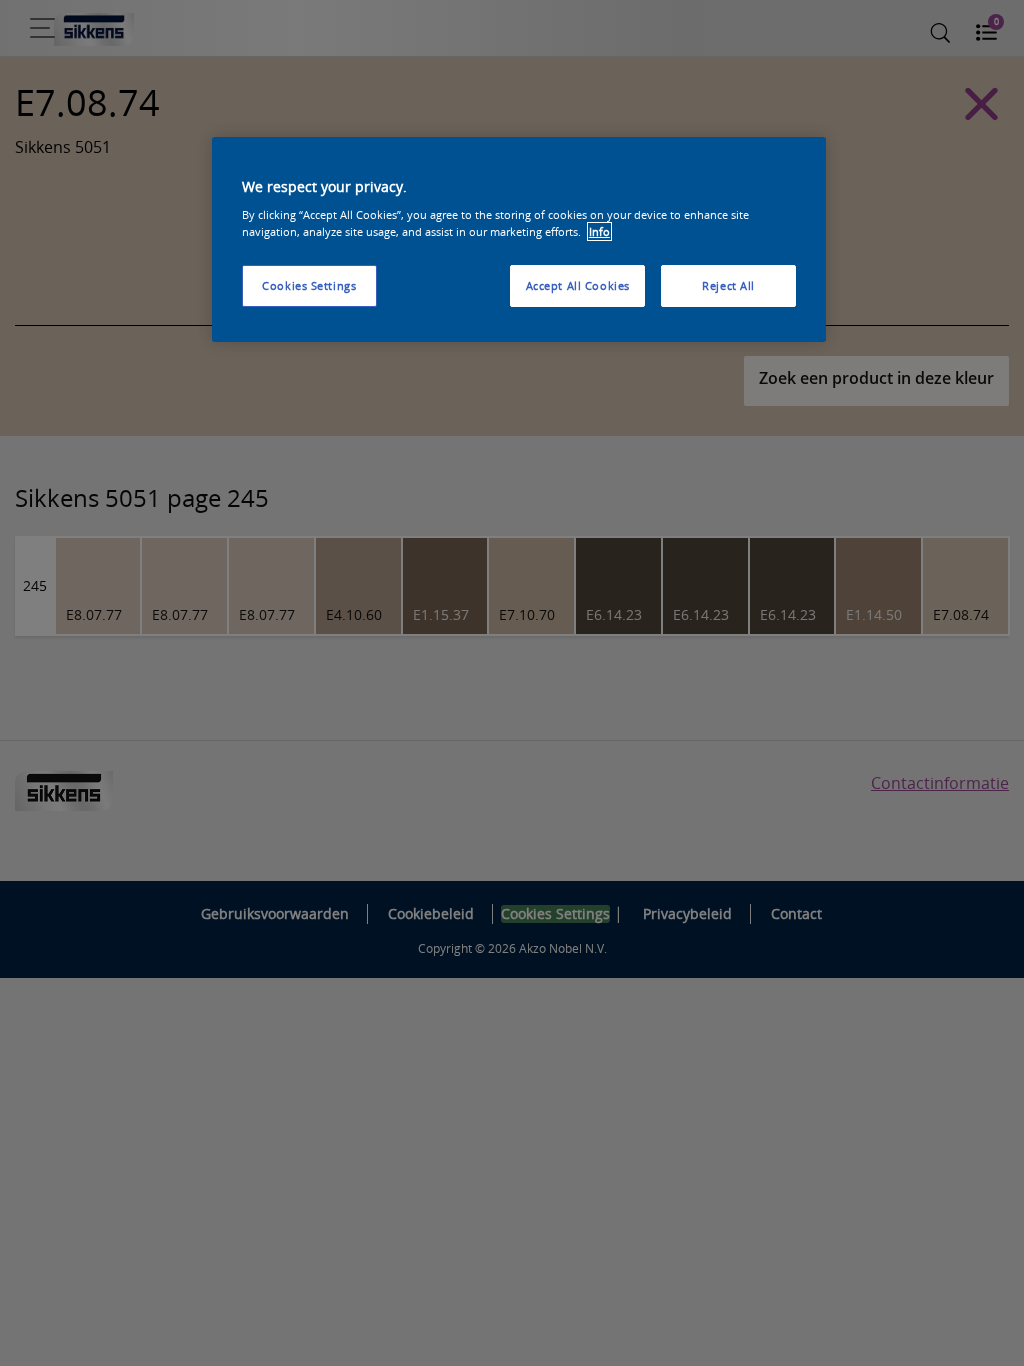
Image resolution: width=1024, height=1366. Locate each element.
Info (599, 231)
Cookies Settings (309, 285)
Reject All (728, 285)
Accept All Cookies (578, 285)
